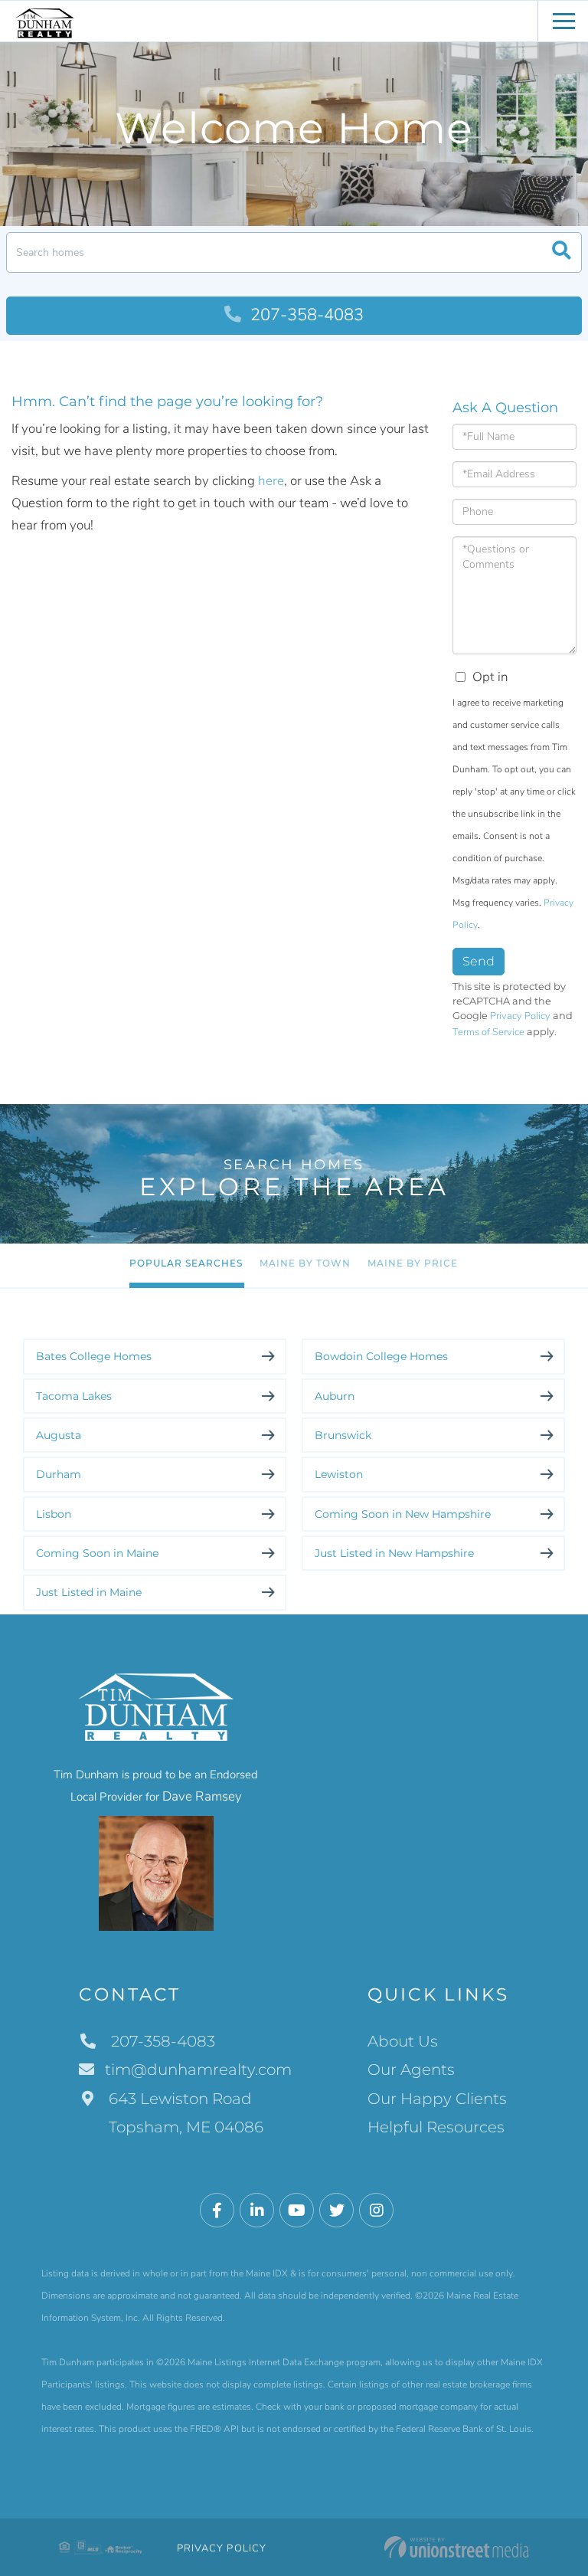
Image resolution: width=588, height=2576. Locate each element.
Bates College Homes (94, 1356)
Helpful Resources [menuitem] (436, 2127)
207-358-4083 (305, 315)
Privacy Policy (520, 1016)
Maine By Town (305, 1263)
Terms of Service (488, 1032)
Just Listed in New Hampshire (394, 1553)
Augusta (59, 1435)
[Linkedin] (257, 2211)
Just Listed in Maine (89, 1592)
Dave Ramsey (202, 1796)
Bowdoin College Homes (381, 1356)
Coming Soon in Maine (97, 1553)
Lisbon (54, 1514)
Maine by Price (413, 1263)
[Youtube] (297, 2211)
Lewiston (339, 1474)
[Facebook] (217, 2211)
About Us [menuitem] (403, 2041)
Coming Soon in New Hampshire (403, 1514)
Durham (59, 1474)
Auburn (335, 1396)
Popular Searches (186, 1263)
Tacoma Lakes (74, 1396)
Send (479, 961)
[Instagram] (376, 2211)
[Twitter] (336, 2211)
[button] (562, 252)
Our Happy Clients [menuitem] (437, 2099)
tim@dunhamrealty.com (198, 2070)
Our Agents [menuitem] (411, 2070)
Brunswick (343, 1435)
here (271, 481)
